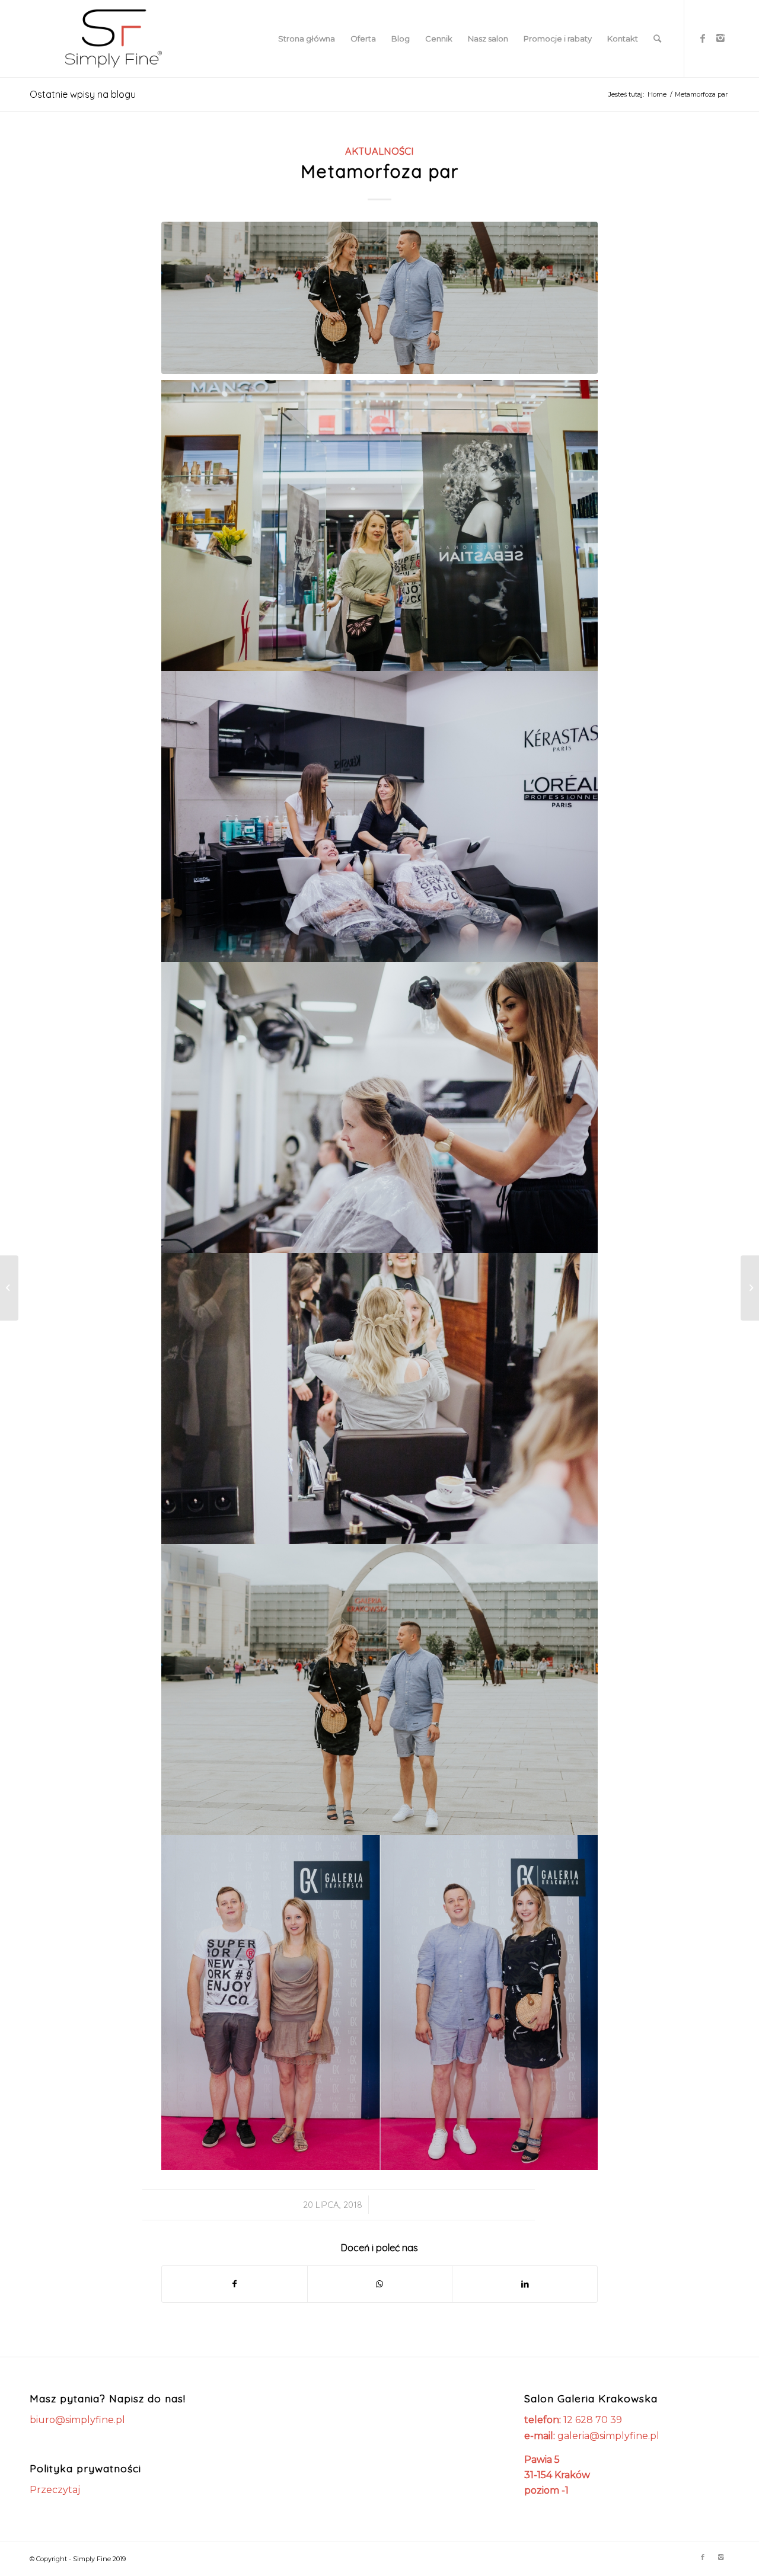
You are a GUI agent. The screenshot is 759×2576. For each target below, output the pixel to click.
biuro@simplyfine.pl (77, 2420)
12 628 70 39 (593, 2420)
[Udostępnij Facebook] (235, 2284)
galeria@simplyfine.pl (608, 2436)
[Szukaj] (657, 39)
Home (657, 94)
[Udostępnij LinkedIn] (525, 2284)
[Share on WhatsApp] (380, 2284)
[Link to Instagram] (720, 38)
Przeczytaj (55, 2490)
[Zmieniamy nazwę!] (750, 1288)
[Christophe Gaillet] (9, 1288)
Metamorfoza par (380, 171)
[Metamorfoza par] (379, 298)
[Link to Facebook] (703, 38)
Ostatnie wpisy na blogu (83, 94)
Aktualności (379, 151)
